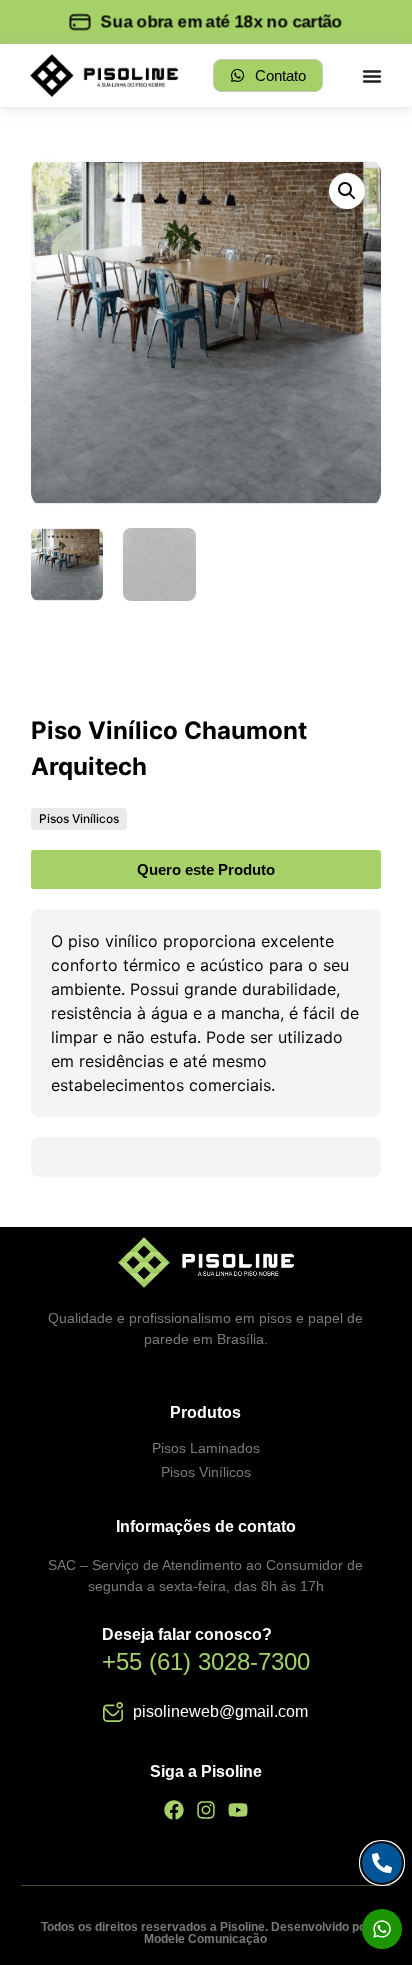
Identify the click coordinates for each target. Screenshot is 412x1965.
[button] (347, 191)
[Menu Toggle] (372, 76)
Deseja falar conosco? (187, 1634)
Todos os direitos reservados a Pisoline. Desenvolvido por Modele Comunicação (206, 1933)
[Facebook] (174, 1810)
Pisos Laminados (206, 1448)
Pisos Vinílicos (79, 818)
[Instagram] (206, 1810)
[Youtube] (238, 1810)
